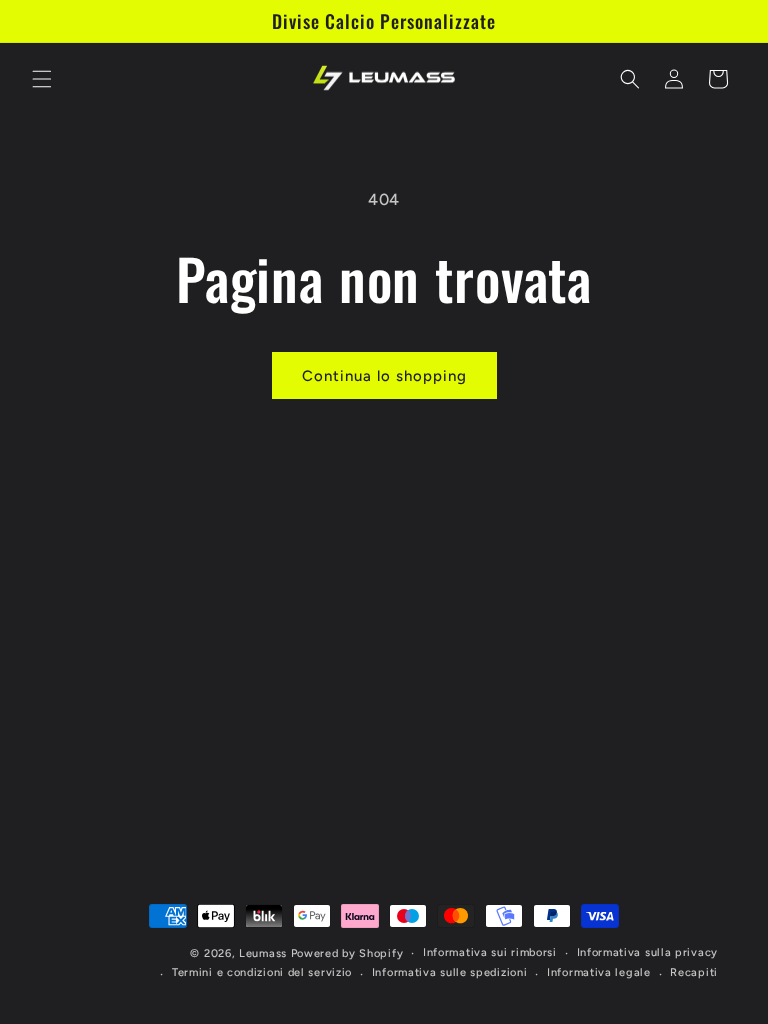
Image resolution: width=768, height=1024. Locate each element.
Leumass (263, 953)
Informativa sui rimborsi (490, 952)
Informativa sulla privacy (648, 952)
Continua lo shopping (384, 376)
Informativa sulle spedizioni (450, 972)
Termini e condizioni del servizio (262, 972)
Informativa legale (599, 972)
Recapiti (694, 972)
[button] (42, 79)
